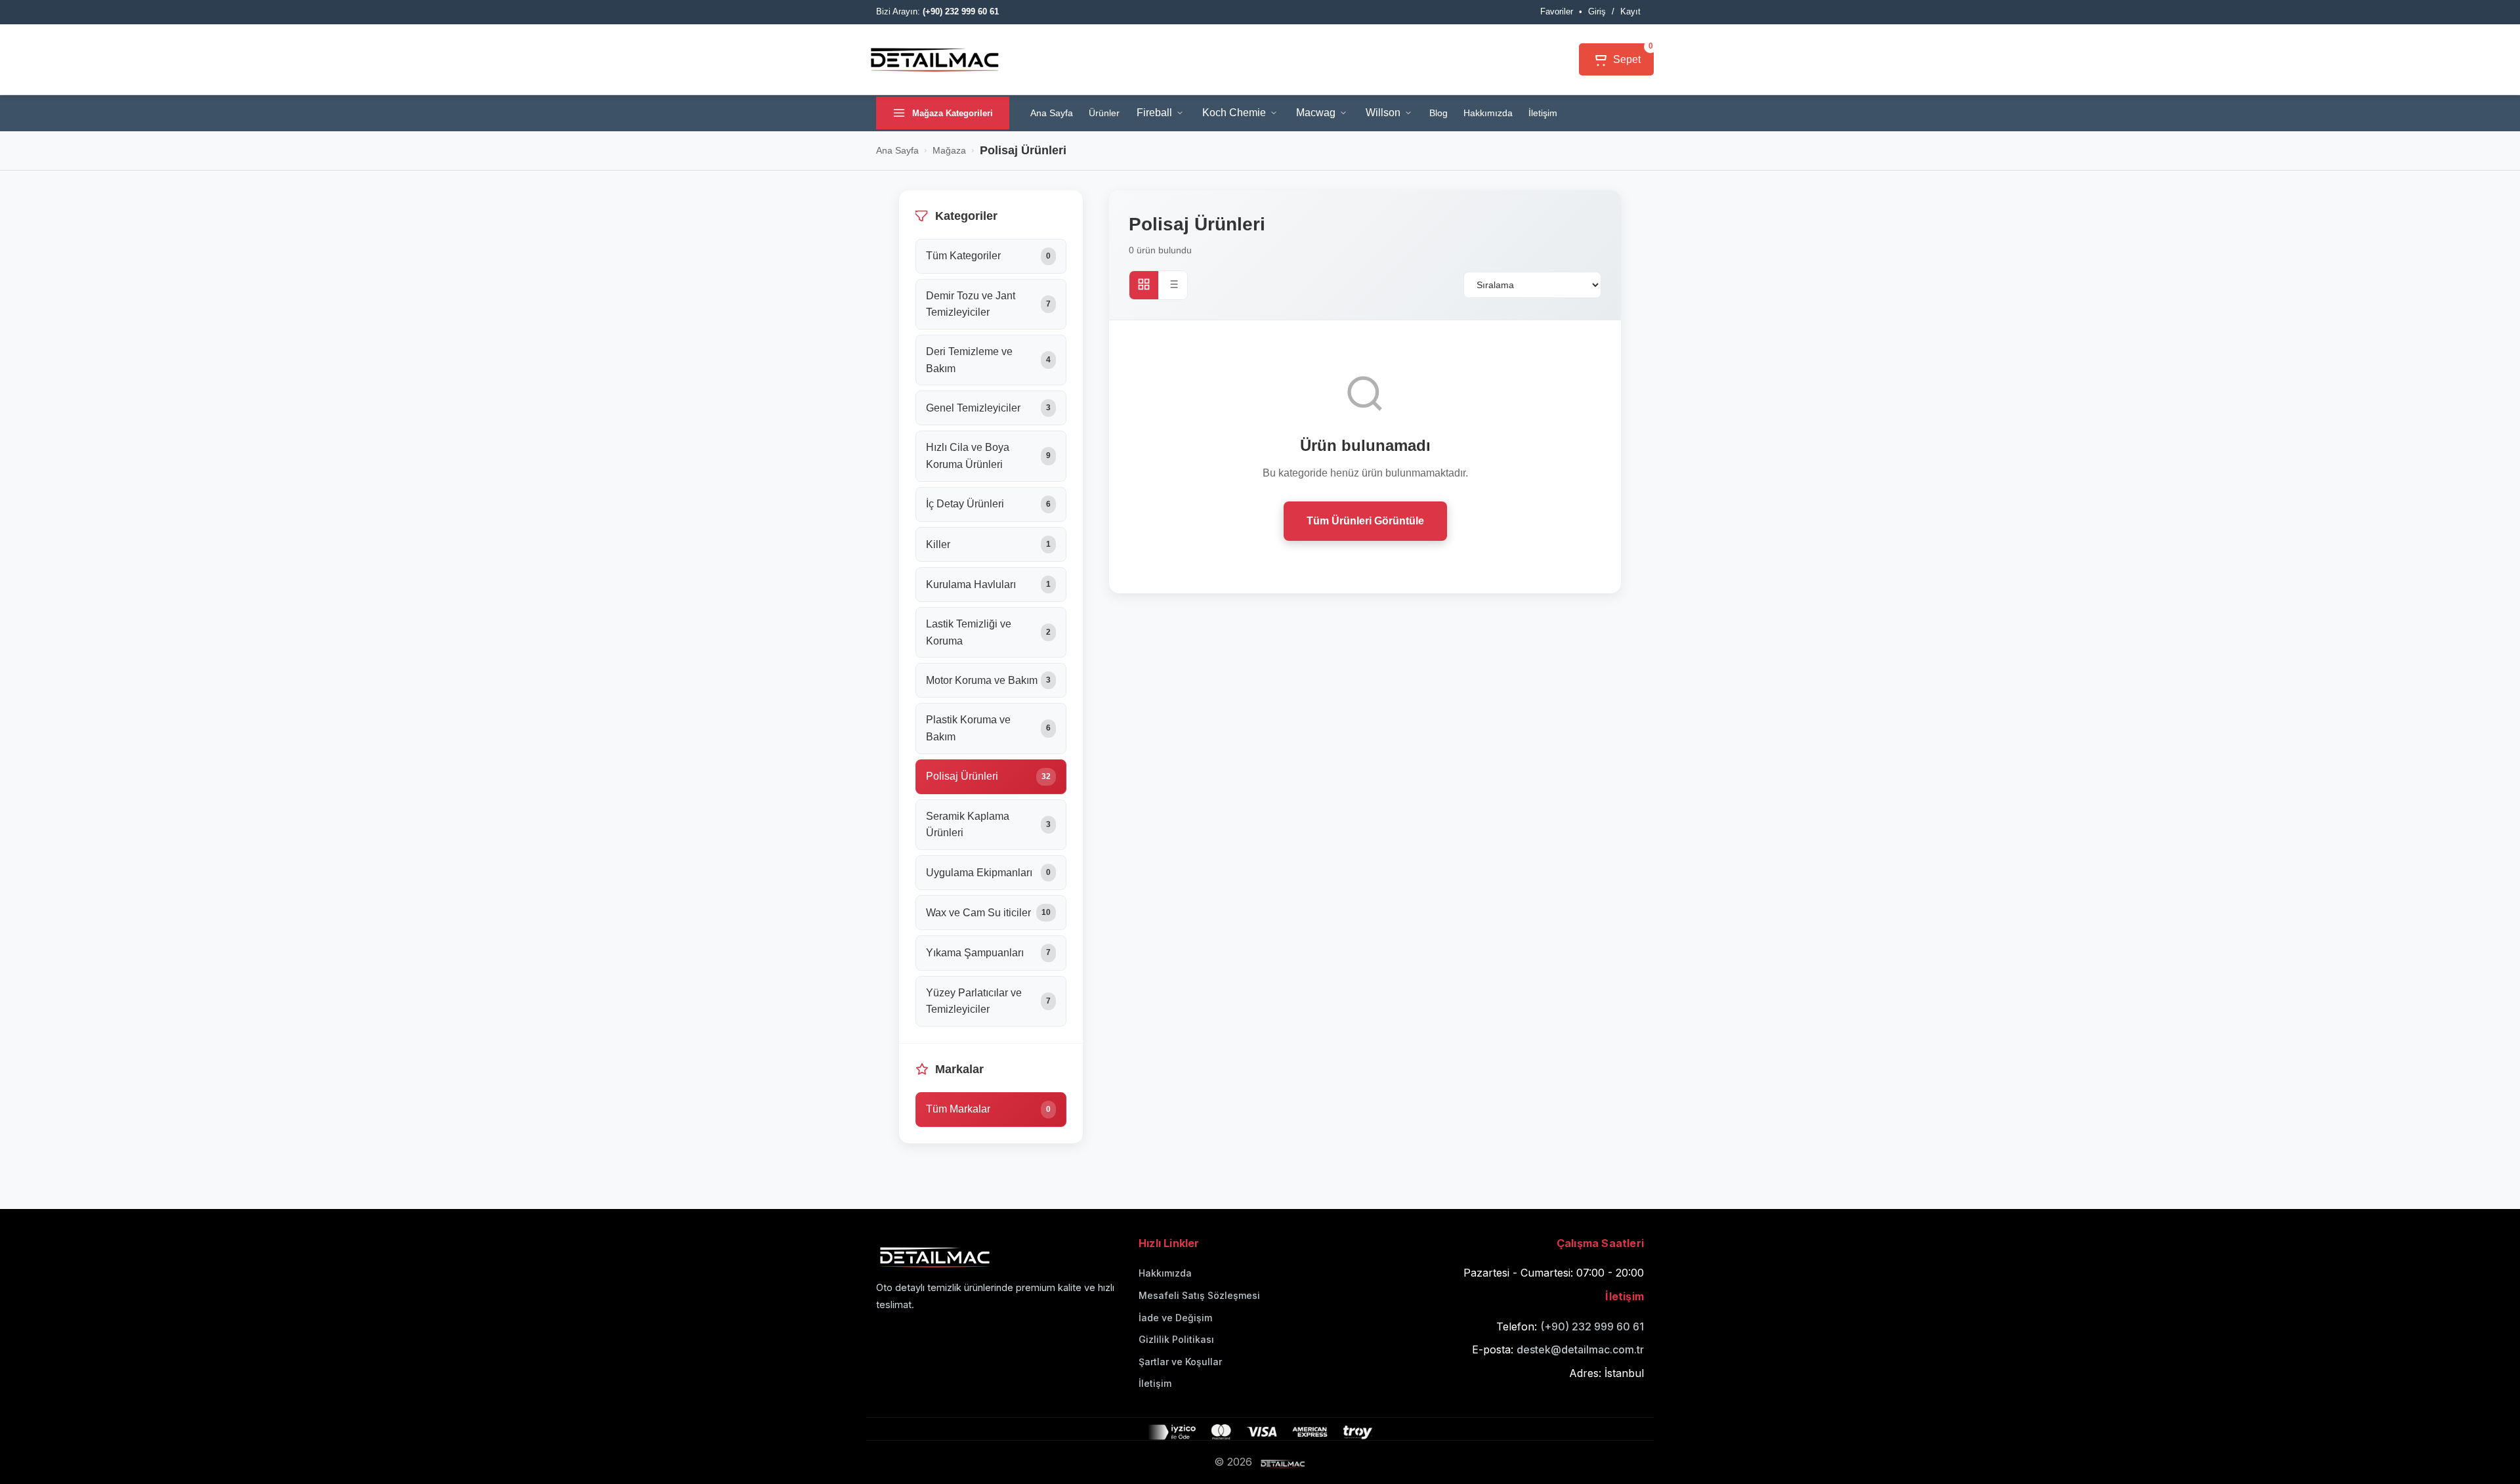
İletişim (1543, 113)
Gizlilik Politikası (1176, 1339)
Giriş (1597, 11)
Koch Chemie (1234, 113)
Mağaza (949, 150)
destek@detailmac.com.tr (1580, 1349)
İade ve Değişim (1175, 1318)
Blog (1438, 113)
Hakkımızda (1488, 113)
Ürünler (1104, 113)
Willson (1383, 113)
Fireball (1154, 113)
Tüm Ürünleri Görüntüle (1365, 521)
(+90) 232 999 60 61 (1592, 1326)
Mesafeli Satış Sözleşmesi (1199, 1295)
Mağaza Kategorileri (953, 113)
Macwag (1316, 113)
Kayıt (1630, 11)
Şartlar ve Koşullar (1180, 1362)
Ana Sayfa (1052, 113)
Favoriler (1557, 11)
